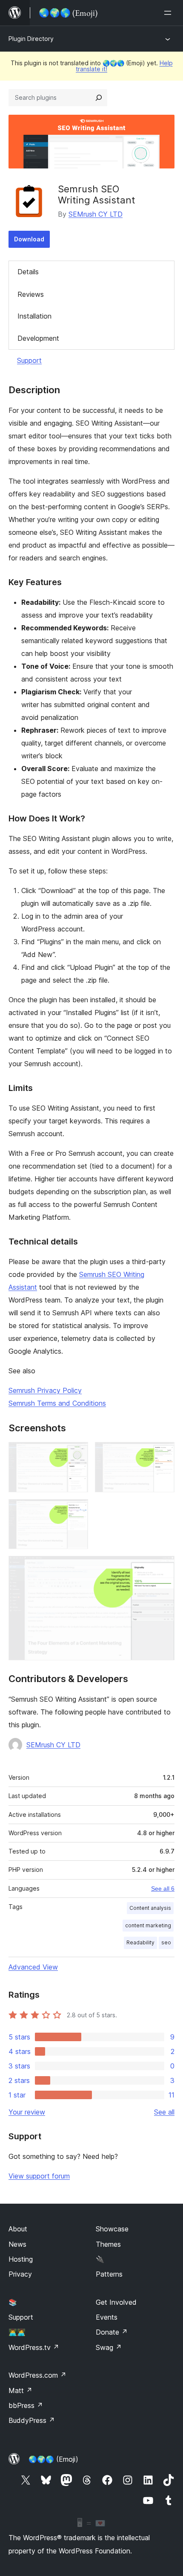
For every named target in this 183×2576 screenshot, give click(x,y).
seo (166, 1942)
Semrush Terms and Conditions (57, 1403)
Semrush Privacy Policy (45, 1390)
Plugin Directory (31, 39)
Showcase (112, 2229)
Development (38, 338)
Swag (109, 2347)
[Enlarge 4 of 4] (163, 1567)
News (17, 2244)
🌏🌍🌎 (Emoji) (53, 2459)
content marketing (148, 1925)
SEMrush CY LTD (96, 214)
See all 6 (163, 1888)
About (18, 2229)
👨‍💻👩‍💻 (17, 2332)
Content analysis (150, 1908)
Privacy (20, 2274)
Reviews (31, 294)
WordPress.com (37, 2375)
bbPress (26, 2405)
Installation (34, 316)
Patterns (109, 2274)
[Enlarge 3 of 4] (77, 1511)
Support (29, 360)
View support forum (39, 2176)
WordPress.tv (34, 2347)
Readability (140, 1942)
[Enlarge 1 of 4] (77, 1453)
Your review (27, 2112)
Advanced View (33, 1967)
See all (164, 2112)
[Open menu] (169, 13)
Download (29, 239)
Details (28, 272)
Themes (108, 2244)
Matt (20, 2390)
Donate (112, 2332)
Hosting (21, 2259)
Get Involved (116, 2302)
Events (107, 2317)
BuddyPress (32, 2420)
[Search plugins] (99, 98)
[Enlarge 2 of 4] (163, 1453)
